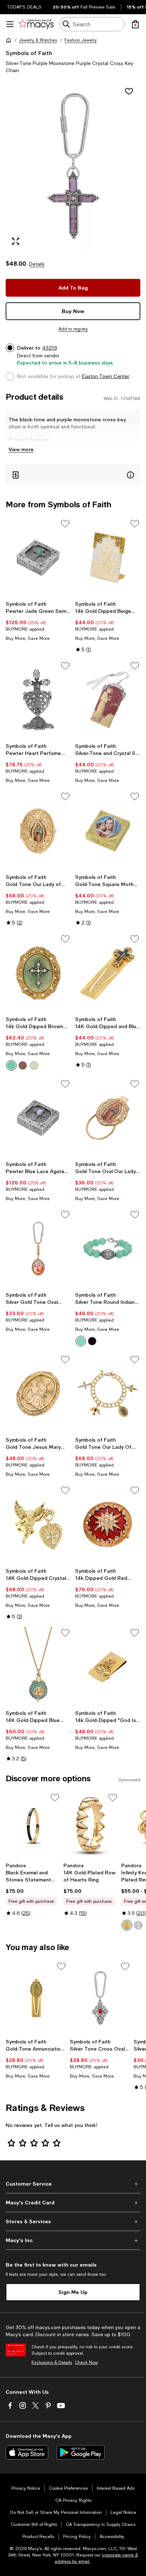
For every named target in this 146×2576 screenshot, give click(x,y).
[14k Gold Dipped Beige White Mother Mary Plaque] (108, 558)
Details (37, 264)
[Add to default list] (65, 524)
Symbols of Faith (29, 53)
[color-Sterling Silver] (138, 1925)
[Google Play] (81, 2452)
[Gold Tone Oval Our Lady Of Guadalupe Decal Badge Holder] (108, 1118)
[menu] (10, 24)
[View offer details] (73, 475)
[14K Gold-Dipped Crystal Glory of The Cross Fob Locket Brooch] (38, 1524)
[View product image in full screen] (16, 241)
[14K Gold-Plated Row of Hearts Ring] (91, 1826)
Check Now (86, 2362)
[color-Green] (11, 1065)
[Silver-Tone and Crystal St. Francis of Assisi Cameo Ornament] (108, 700)
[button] (73, 167)
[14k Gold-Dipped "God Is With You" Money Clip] (108, 1667)
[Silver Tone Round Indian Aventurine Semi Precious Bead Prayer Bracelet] (108, 1249)
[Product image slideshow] (73, 167)
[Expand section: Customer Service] (73, 2184)
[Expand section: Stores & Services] (73, 2221)
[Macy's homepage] (9, 40)
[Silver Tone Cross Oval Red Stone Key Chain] (100, 1998)
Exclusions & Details (52, 2362)
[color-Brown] (23, 1065)
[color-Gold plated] (127, 1925)
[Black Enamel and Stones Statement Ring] (33, 1826)
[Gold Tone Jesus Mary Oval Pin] (38, 1394)
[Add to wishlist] (129, 91)
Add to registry (73, 329)
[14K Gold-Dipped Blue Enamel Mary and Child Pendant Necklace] (38, 1667)
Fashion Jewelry (81, 40)
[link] (38, 621)
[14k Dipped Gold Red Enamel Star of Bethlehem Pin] (108, 1524)
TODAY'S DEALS (24, 7)
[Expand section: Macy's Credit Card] (73, 2203)
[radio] (11, 1065)
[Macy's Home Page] (36, 24)
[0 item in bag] (135, 24)
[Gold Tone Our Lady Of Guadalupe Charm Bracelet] (108, 1394)
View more (21, 449)
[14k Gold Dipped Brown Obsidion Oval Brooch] (38, 973)
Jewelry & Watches (38, 40)
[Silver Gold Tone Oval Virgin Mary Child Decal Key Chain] (38, 1249)
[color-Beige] (34, 1065)
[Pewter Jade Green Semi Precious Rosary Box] (38, 558)
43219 (50, 348)
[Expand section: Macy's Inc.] (73, 2240)
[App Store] (27, 2452)
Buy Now (73, 311)
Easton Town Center (106, 376)
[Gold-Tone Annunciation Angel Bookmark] (36, 1998)
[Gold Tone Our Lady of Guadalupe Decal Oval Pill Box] (38, 831)
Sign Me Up (73, 2292)
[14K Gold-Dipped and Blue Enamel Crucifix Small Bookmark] (108, 973)
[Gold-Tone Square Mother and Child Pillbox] (108, 831)
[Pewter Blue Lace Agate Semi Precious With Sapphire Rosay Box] (38, 1118)
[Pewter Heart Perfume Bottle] (38, 700)
